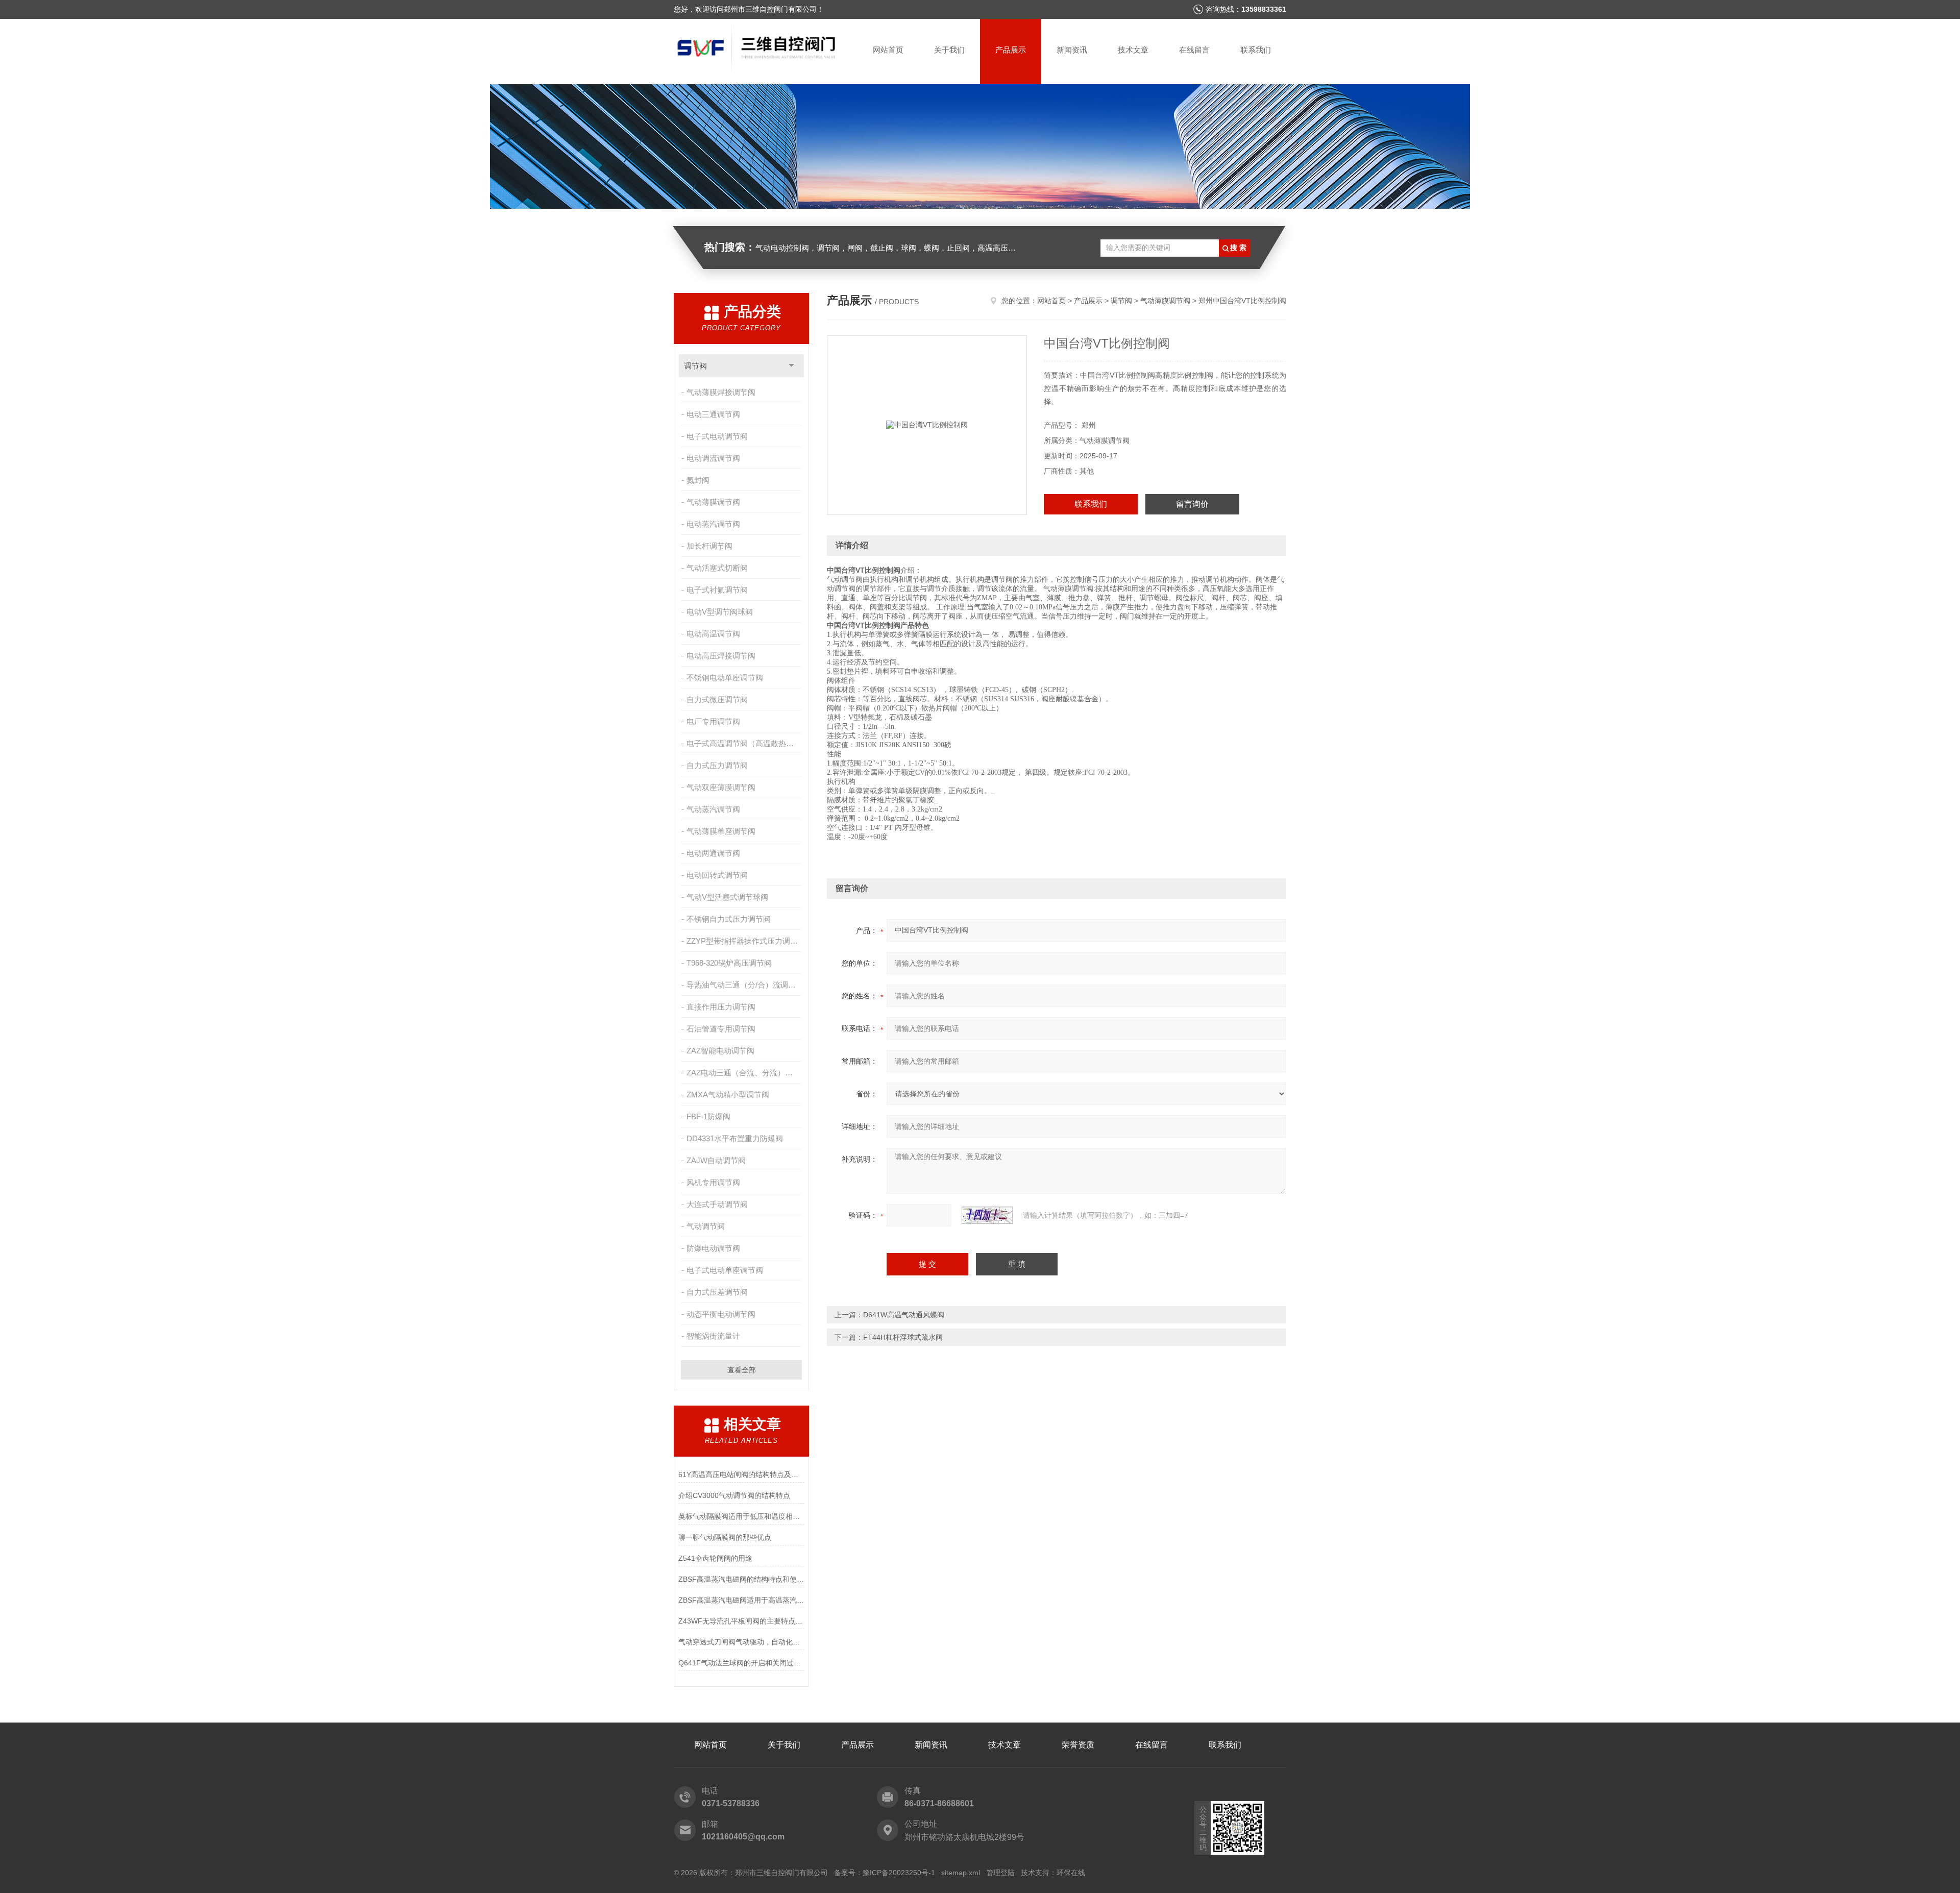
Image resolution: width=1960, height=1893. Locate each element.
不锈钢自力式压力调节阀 (729, 919)
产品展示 (1011, 50)
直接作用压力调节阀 (721, 1007)
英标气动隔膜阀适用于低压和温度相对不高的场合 (741, 1516)
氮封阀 (698, 480)
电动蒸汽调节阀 (713, 524)
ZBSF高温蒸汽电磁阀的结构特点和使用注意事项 (741, 1579)
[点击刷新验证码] (987, 1215)
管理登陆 (1000, 1873)
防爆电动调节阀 (713, 1248)
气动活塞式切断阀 (717, 568)
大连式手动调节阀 (717, 1204)
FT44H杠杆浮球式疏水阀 (903, 1337)
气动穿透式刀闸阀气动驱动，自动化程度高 (741, 1642)
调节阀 (695, 366)
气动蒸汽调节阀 (713, 809)
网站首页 (888, 50)
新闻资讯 (1072, 50)
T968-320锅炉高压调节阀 (729, 963)
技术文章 (1133, 50)
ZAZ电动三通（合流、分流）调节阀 (745, 1073)
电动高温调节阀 (713, 634)
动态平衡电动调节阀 (721, 1314)
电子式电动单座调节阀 (725, 1270)
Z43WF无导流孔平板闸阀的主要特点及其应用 (741, 1621)
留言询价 (1192, 504)
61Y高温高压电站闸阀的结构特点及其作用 (741, 1474)
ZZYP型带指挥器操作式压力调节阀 (745, 941)
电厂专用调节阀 (713, 721)
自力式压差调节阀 (717, 1292)
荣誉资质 (1078, 1745)
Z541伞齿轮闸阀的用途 (715, 1558)
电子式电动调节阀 (717, 436)
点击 (791, 366)
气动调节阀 (706, 1226)
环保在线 (1071, 1873)
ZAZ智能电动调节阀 (720, 1051)
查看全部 (742, 1370)
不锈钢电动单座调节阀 (725, 678)
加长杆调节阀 (709, 546)
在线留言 (1194, 50)
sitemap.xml (961, 1873)
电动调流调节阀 (713, 458)
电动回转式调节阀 (717, 875)
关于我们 (949, 50)
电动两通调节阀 (713, 853)
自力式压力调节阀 (717, 765)
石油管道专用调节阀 (721, 1029)
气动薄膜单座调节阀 (721, 831)
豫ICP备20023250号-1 (899, 1873)
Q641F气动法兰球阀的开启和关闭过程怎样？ (741, 1663)
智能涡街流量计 (713, 1336)
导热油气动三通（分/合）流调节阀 (745, 985)
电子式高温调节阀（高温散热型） (744, 743)
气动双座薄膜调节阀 (721, 787)
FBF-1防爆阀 (708, 1116)
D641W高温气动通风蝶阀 (904, 1315)
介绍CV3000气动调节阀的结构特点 (734, 1495)
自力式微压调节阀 (717, 699)
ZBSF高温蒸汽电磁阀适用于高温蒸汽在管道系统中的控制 (741, 1600)
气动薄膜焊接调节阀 (721, 392)
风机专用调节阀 (713, 1182)
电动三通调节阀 (713, 414)
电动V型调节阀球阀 (720, 612)
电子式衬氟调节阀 (717, 590)
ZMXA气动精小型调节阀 (728, 1095)
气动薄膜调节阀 (713, 502)
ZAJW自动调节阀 (716, 1160)
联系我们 (1256, 50)
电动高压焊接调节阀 (721, 656)
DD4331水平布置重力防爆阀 (735, 1138)
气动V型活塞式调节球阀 (727, 897)
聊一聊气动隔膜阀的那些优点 (725, 1537)
